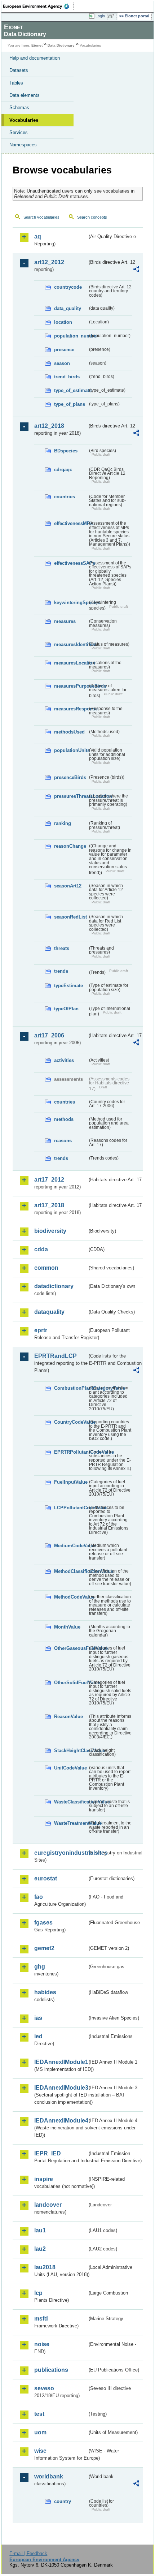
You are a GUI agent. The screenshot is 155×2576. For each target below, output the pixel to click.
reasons (63, 1141)
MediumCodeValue (71, 1546)
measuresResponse (71, 709)
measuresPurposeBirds (71, 686)
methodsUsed (69, 732)
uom (40, 2432)
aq (38, 236)
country (63, 2501)
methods (64, 1119)
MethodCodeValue (71, 1597)
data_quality (68, 308)
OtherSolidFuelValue (71, 1683)
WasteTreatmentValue (71, 1823)
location (63, 322)
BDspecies (66, 451)
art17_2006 (49, 1035)
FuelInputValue (71, 1482)
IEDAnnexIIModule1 (61, 2062)
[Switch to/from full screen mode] (112, 16)
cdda (41, 1249)
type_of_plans (70, 404)
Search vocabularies (41, 217)
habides (45, 1992)
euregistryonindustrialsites (61, 1853)
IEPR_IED (48, 2153)
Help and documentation (35, 58)
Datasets (19, 70)
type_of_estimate (71, 390)
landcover (48, 2205)
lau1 (40, 2230)
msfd (41, 2319)
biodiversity (50, 1231)
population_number (71, 336)
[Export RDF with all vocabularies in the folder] (136, 270)
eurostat (46, 1878)
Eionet (37, 45)
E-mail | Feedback (28, 2553)
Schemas (19, 107)
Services (19, 132)
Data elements (25, 95)
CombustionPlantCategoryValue (71, 1388)
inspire (44, 2179)
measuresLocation (71, 663)
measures (65, 621)
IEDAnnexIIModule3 (61, 2088)
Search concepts (92, 217)
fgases (43, 1923)
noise (42, 2344)
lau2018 (45, 2267)
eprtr (41, 1330)
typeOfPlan (66, 1009)
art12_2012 (49, 262)
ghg (40, 1967)
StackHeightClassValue (71, 1751)
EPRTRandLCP (56, 1356)
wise (40, 2451)
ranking (63, 823)
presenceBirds (70, 777)
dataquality (49, 1312)
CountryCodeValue (71, 1422)
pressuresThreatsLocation (71, 796)
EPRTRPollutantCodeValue (71, 1452)
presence (64, 350)
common (46, 1268)
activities (64, 1060)
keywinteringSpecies (71, 603)
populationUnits (71, 750)
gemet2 (44, 1948)
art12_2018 (49, 426)
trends (61, 971)
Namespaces (23, 145)
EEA (38, 6)
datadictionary (54, 1286)
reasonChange (70, 846)
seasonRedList (70, 917)
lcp (38, 2293)
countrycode (68, 287)
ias (38, 2018)
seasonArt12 (68, 886)
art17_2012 (49, 1180)
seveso (44, 2388)
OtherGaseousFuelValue (71, 1648)
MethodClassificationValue (71, 1571)
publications (51, 2370)
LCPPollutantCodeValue (71, 1508)
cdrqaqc (63, 470)
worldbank (49, 2476)
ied (38, 2036)
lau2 (40, 2249)
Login (100, 16)
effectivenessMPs (71, 523)
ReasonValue (68, 1717)
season (62, 363)
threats (62, 948)
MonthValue (67, 1627)
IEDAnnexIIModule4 (61, 2121)
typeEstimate (68, 986)
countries (65, 497)
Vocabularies (24, 120)
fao (39, 1897)
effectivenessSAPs (71, 563)
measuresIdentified (71, 644)
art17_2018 (49, 1205)
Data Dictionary (61, 45)
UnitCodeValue (70, 1768)
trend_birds (67, 377)
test (39, 2414)
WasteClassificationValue (71, 1802)
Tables (16, 83)
